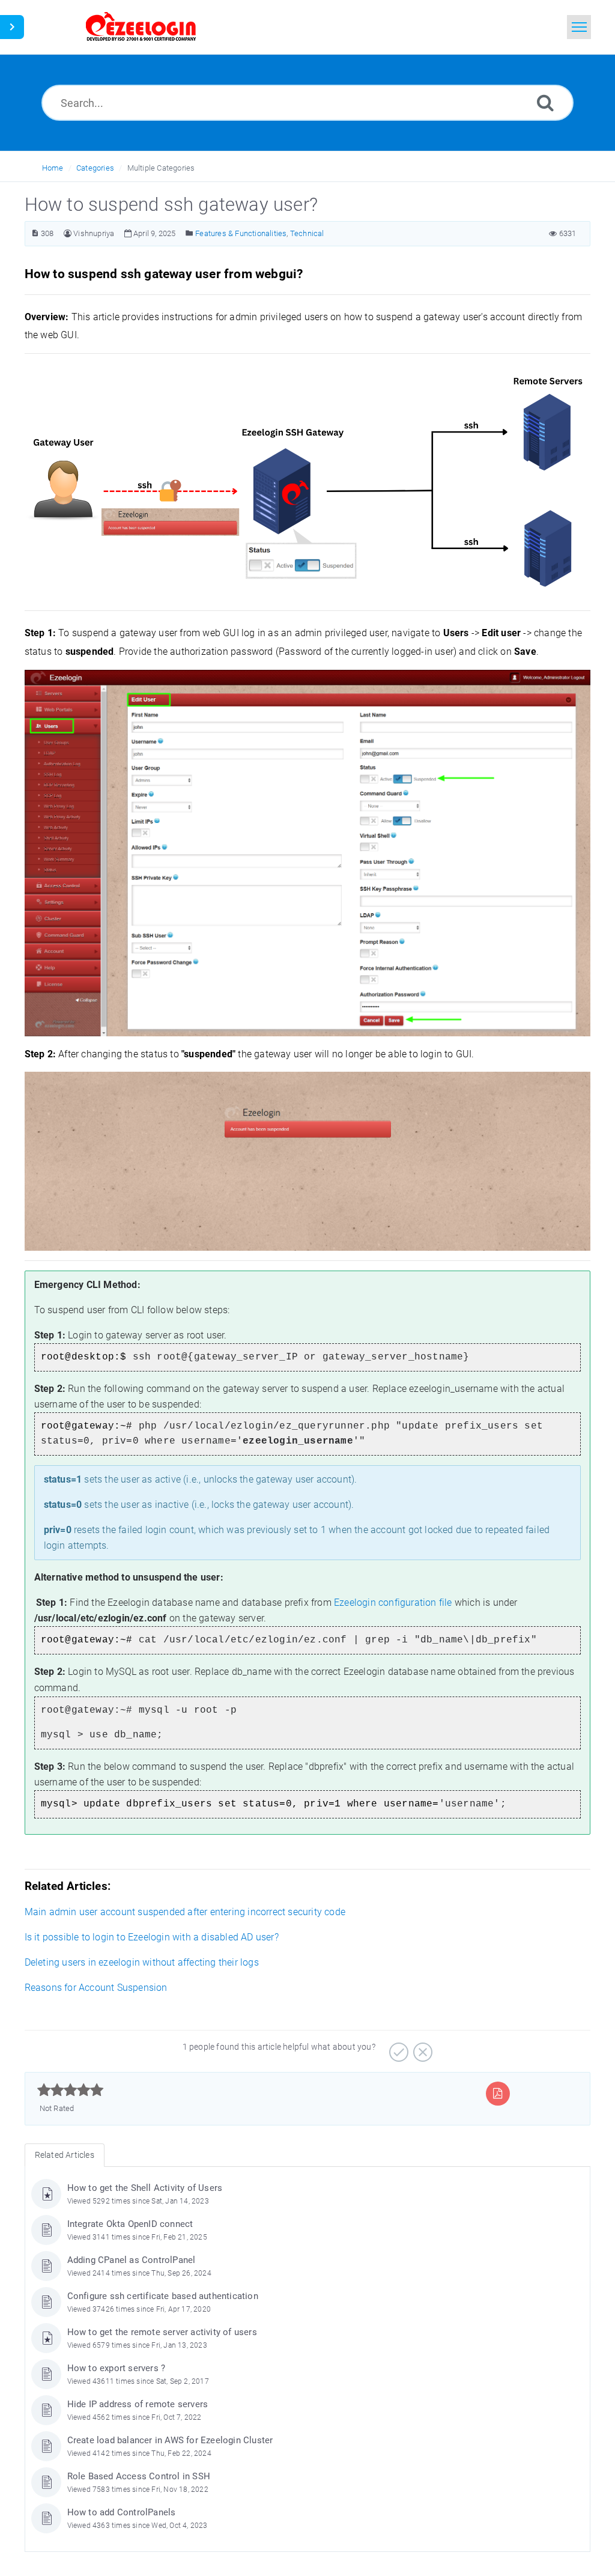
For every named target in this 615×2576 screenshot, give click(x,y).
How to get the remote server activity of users (162, 2332)
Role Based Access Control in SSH (139, 2476)
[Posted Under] (189, 233)
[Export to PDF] (498, 2093)
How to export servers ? (117, 2368)
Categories (95, 168)
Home (53, 168)
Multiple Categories (161, 168)
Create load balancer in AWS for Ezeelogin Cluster (170, 2440)
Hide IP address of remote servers (138, 2404)
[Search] (545, 102)
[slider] (71, 2090)
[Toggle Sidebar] (12, 27)
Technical (307, 233)
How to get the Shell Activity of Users (145, 2188)
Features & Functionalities (241, 233)
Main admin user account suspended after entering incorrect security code (185, 1912)
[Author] (68, 233)
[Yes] (397, 2048)
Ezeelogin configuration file (393, 1602)
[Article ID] (35, 233)
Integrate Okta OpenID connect (130, 2224)
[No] (421, 2048)
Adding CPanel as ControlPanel (132, 2260)
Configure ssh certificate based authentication (163, 2296)
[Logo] (141, 27)
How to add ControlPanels (122, 2512)
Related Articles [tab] (65, 2155)
